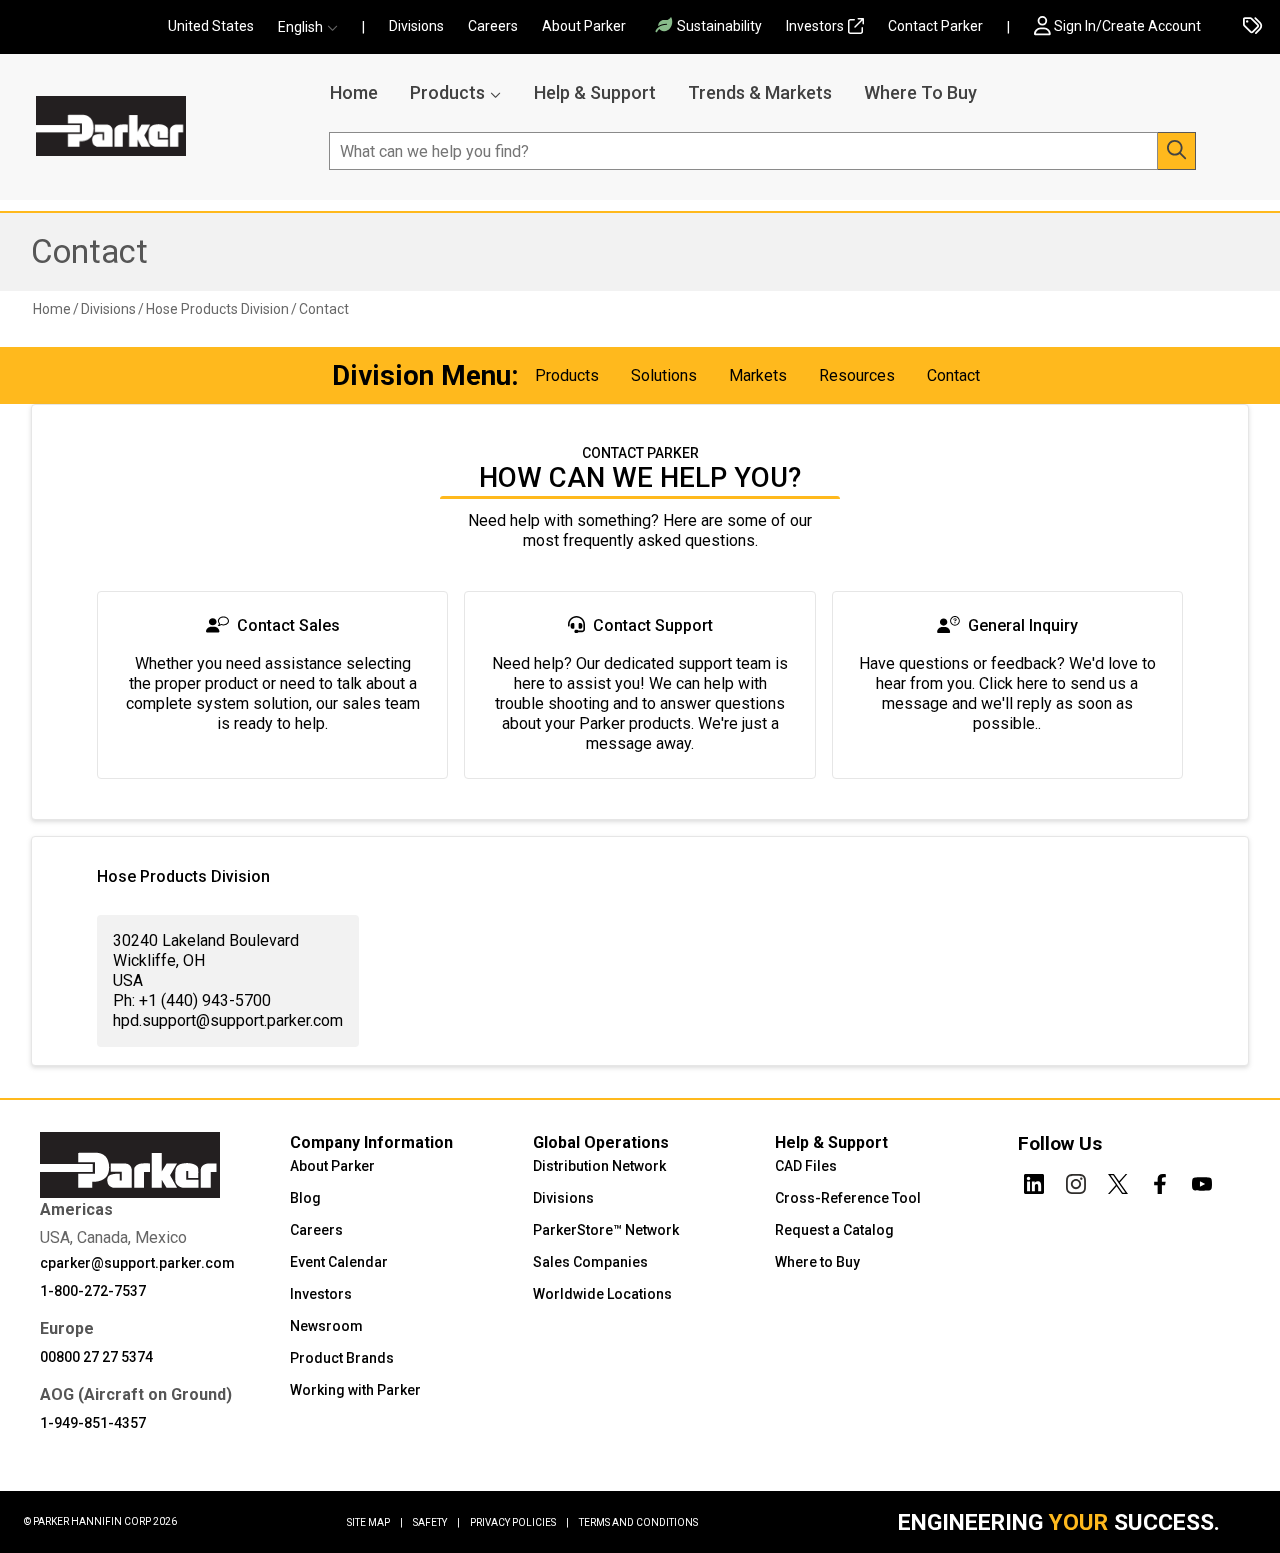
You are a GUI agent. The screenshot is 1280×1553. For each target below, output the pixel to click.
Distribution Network (599, 1166)
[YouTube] (1202, 1181)
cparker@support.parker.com (137, 1263)
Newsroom (326, 1326)
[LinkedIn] (1034, 1181)
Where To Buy (920, 92)
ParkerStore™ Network (606, 1230)
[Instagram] (1076, 1181)
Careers (493, 26)
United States (211, 26)
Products (447, 92)
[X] (1118, 1181)
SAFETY (436, 1522)
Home (354, 92)
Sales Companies (590, 1262)
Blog (305, 1198)
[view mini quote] (1252, 27)
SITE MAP (375, 1522)
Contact (89, 251)
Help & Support (595, 92)
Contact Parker (935, 26)
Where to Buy (817, 1262)
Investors (815, 26)
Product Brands (342, 1358)
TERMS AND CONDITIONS (638, 1522)
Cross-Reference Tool (848, 1198)
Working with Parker (355, 1390)
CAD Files (806, 1166)
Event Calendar (339, 1262)
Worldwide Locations (602, 1294)
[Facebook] (1160, 1181)
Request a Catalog (834, 1230)
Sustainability (719, 26)
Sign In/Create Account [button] (1127, 26)
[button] (314, 27)
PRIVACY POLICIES (519, 1522)
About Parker (584, 26)
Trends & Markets (760, 92)
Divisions (416, 26)
